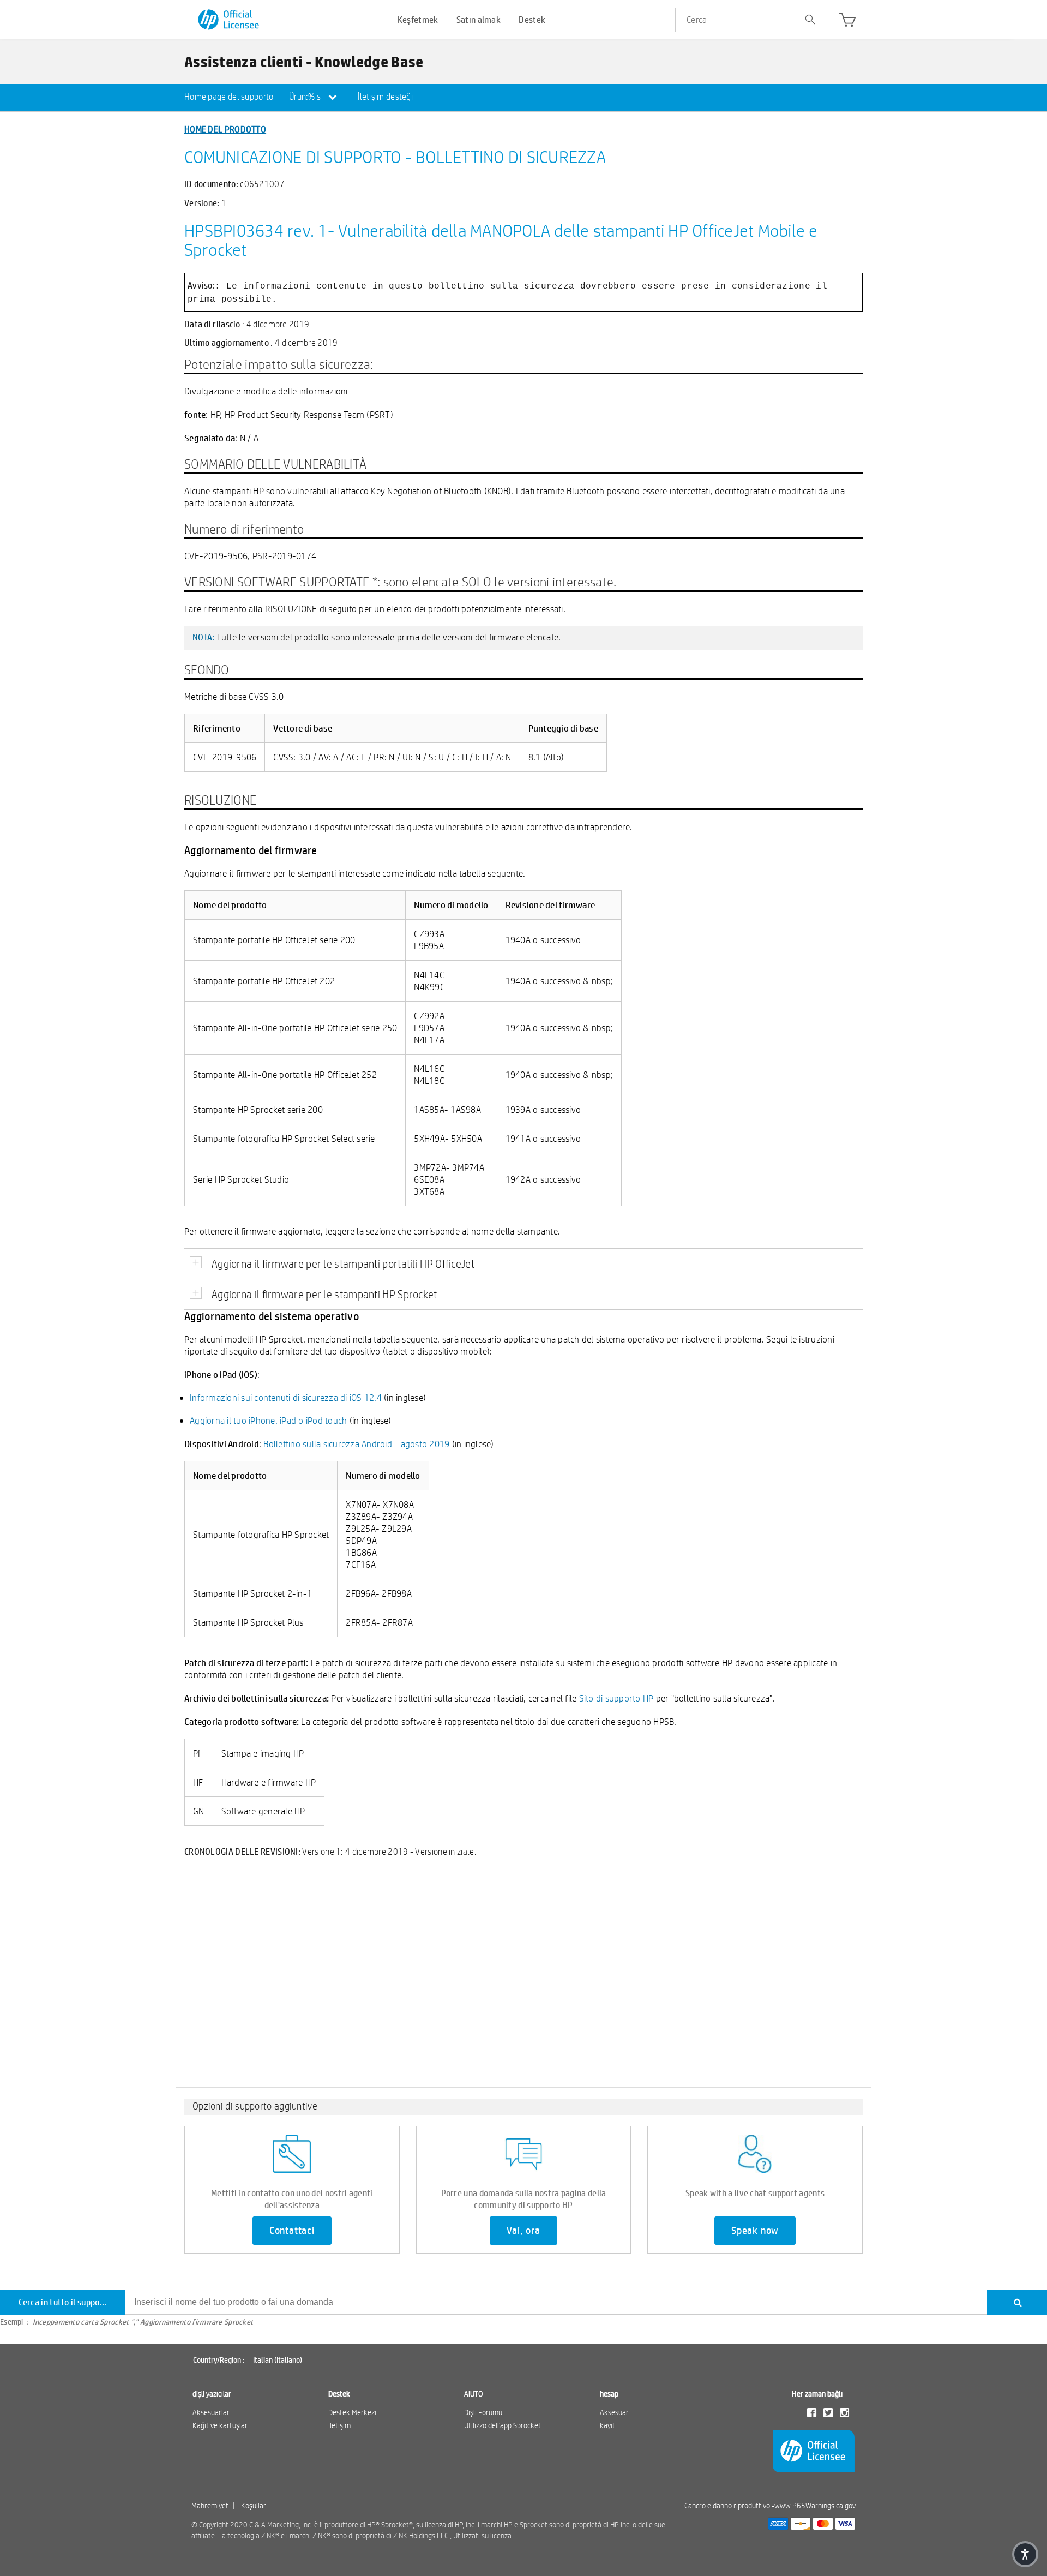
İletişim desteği (385, 97)
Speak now (755, 2231)
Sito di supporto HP (616, 1698)
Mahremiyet (210, 2506)
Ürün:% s (306, 97)
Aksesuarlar (211, 2412)
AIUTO (474, 2394)
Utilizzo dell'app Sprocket (503, 2425)
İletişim (339, 2425)
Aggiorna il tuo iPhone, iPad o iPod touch (268, 1420)
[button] (1025, 2554)
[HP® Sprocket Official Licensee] (229, 20)
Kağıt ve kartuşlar (220, 2425)
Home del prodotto (225, 129)
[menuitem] (229, 98)
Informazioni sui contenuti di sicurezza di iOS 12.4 (286, 1397)
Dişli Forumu (483, 2412)
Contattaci (292, 2231)
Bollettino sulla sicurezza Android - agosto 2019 (356, 1444)
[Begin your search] (810, 20)
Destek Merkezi (352, 2412)
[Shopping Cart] (847, 22)
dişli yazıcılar (212, 2394)
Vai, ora (523, 2231)
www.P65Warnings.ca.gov (815, 2506)
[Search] (1017, 2302)
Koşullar (254, 2506)
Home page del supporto (229, 97)
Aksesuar (614, 2412)
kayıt (607, 2425)
